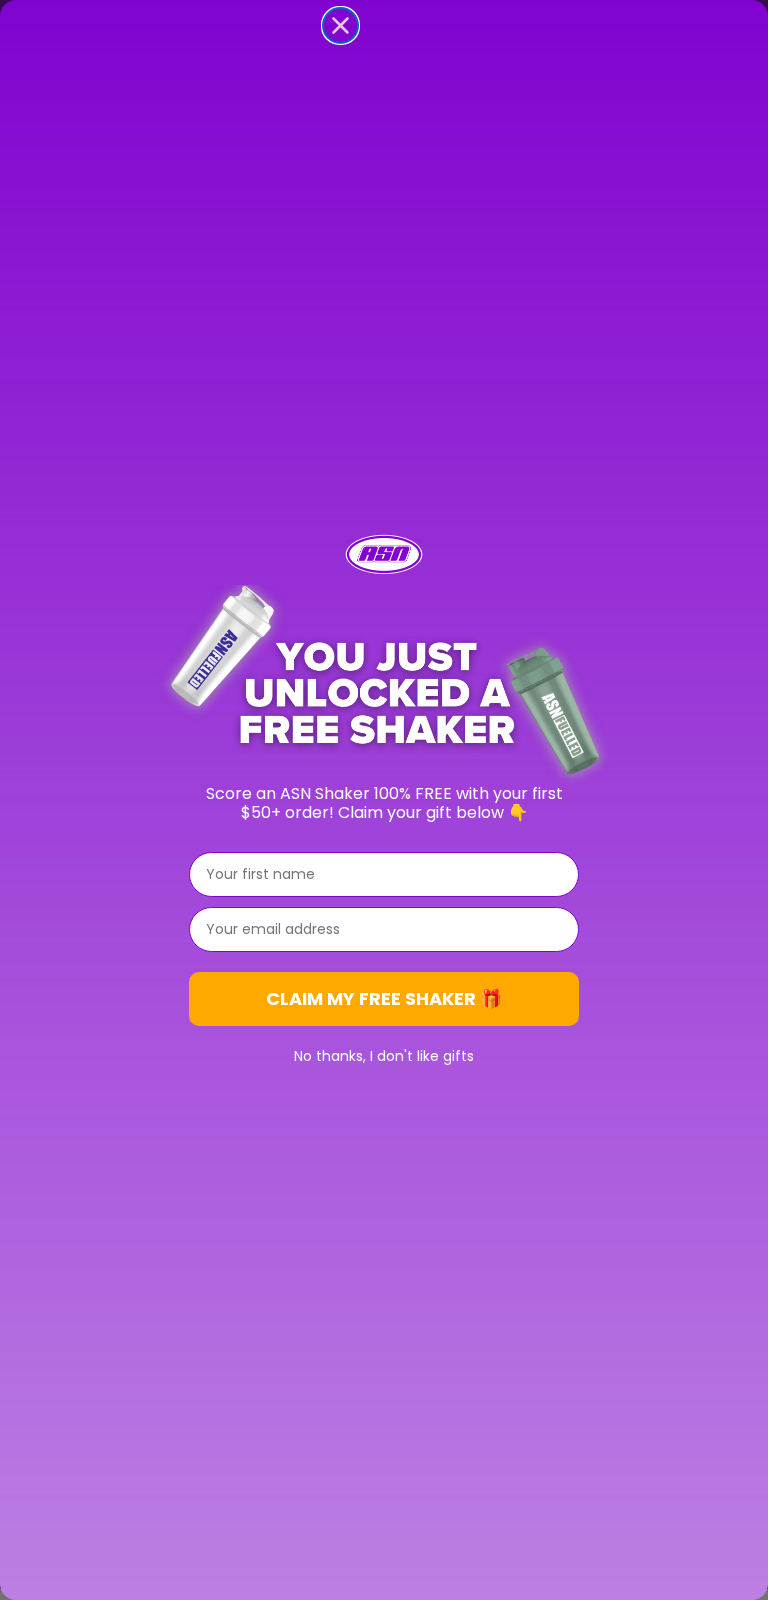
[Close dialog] (340, 25)
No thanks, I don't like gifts (384, 1056)
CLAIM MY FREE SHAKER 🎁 (384, 998)
